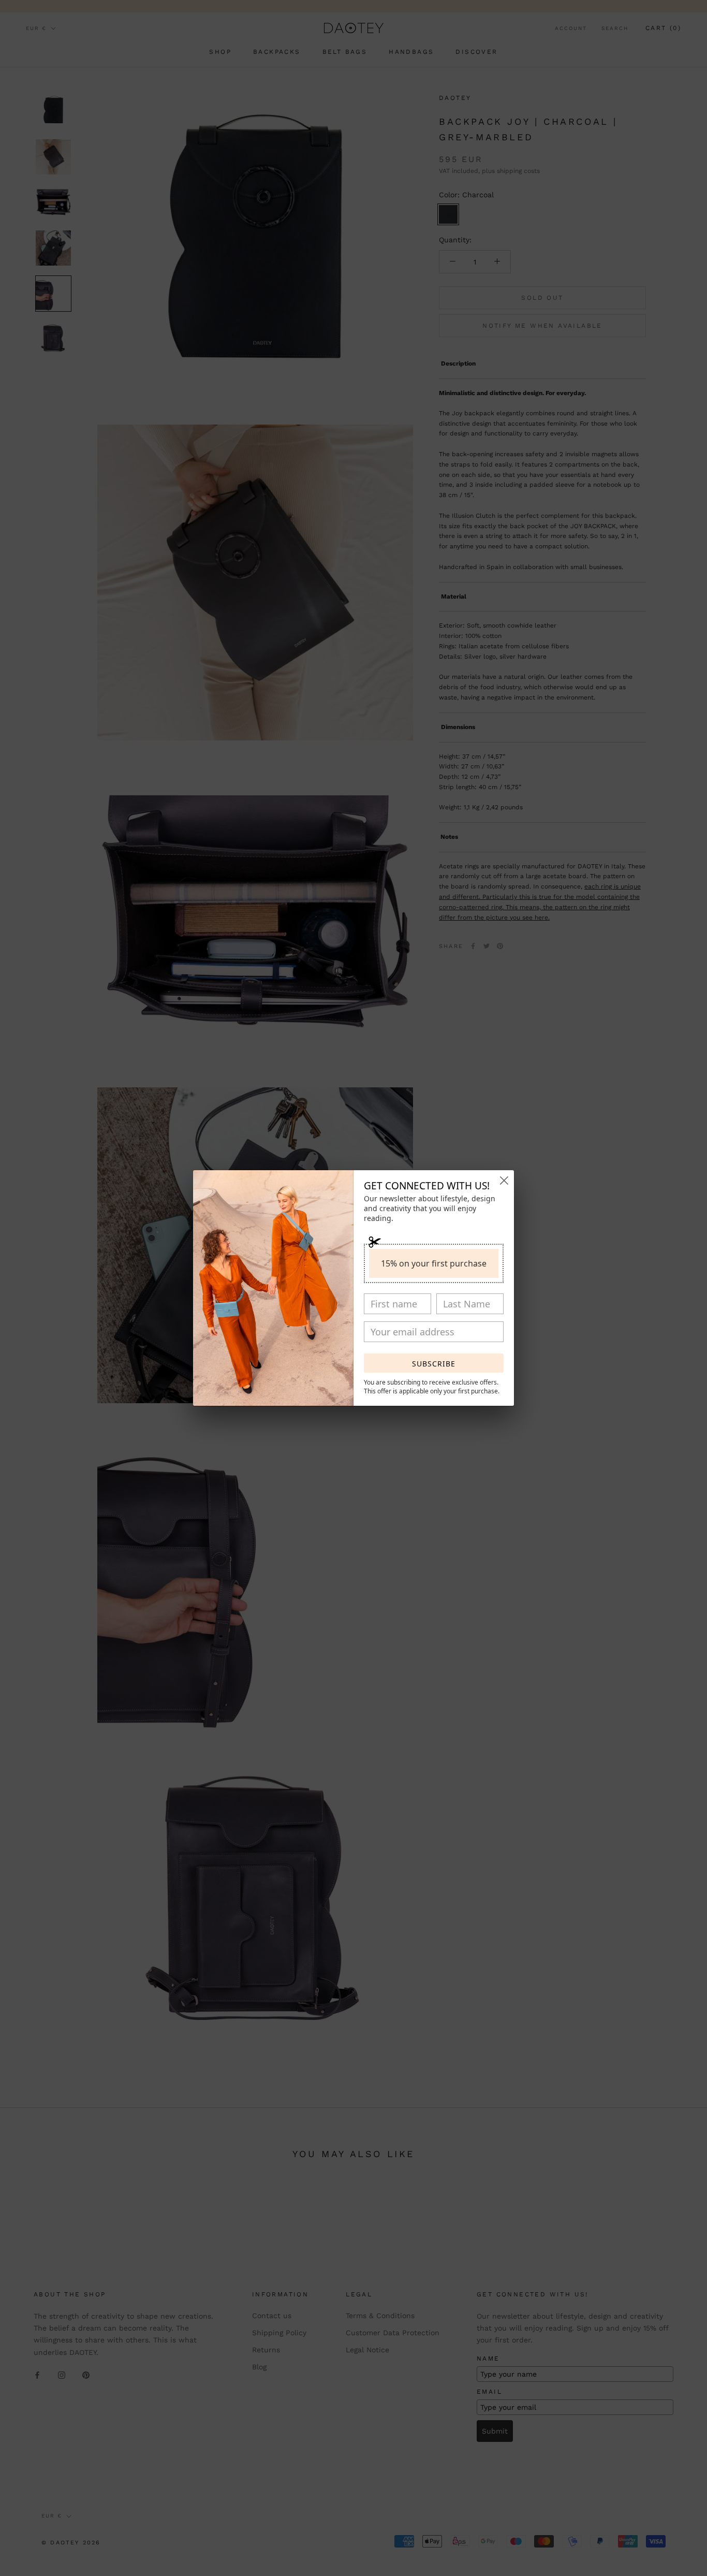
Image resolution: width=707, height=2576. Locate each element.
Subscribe (434, 1364)
